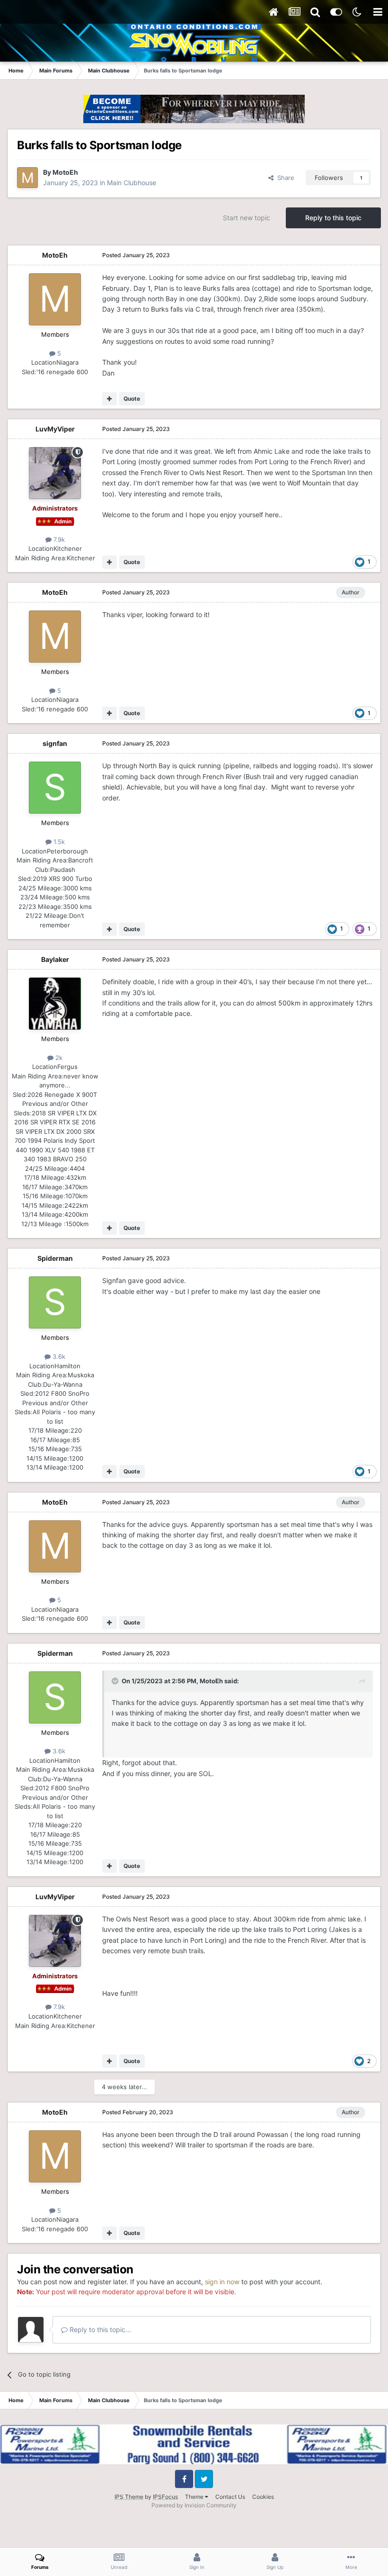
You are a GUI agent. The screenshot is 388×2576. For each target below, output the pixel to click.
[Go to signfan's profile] (55, 788)
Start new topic (247, 218)
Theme (195, 2497)
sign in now (222, 2282)
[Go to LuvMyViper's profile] (55, 473)
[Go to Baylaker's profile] (55, 1004)
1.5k (58, 842)
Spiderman (55, 1258)
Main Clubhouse (132, 183)
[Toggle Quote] (116, 1681)
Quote (132, 399)
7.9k (58, 539)
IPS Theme (129, 2497)
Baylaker (55, 959)
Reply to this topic (333, 218)
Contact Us (230, 2497)
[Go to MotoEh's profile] (27, 178)
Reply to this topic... (99, 2329)
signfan (55, 743)
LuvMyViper (55, 429)
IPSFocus (165, 2497)
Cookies (263, 2497)
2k (58, 1058)
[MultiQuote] (110, 399)
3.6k (58, 1356)
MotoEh (65, 172)
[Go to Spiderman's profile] (55, 1302)
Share (284, 178)
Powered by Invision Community (194, 2505)
